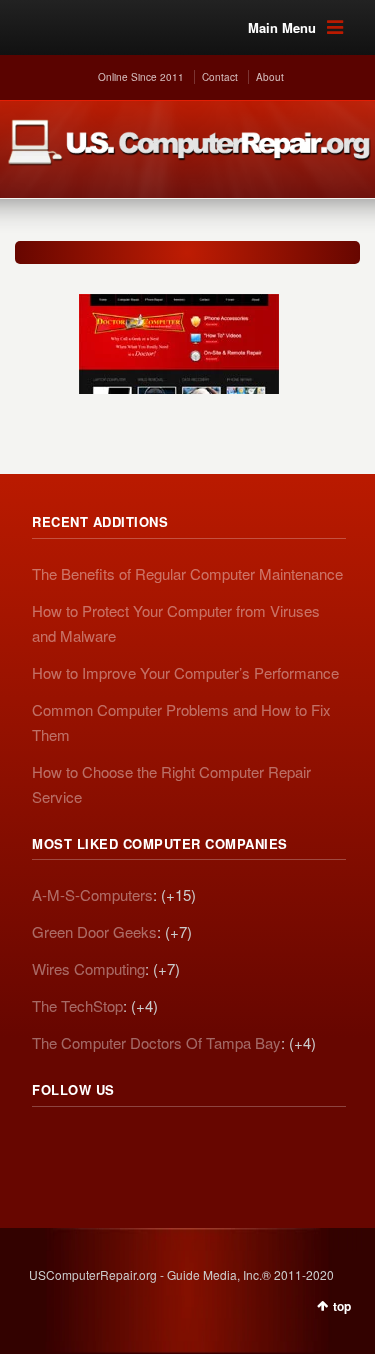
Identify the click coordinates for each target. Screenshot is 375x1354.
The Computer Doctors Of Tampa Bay (156, 1042)
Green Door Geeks (94, 931)
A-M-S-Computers (92, 894)
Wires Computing (88, 968)
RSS (48, 1145)
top (342, 1306)
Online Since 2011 (141, 77)
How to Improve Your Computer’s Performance (185, 672)
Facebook (136, 1145)
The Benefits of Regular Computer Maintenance (187, 573)
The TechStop (77, 1005)
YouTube (180, 1145)
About (270, 77)
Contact (220, 77)
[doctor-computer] (179, 334)
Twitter (92, 1145)
